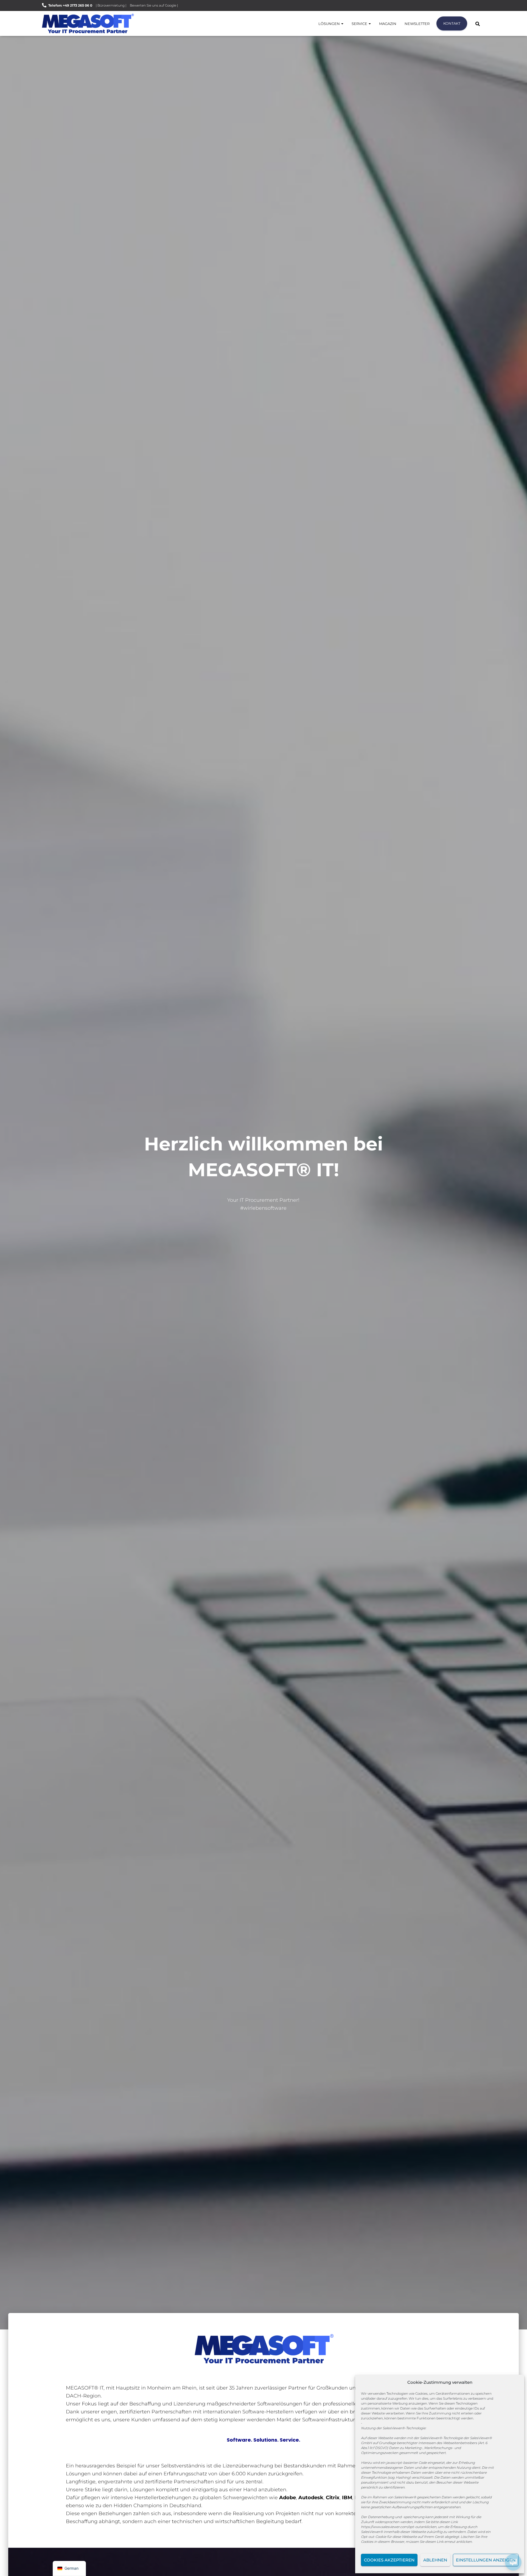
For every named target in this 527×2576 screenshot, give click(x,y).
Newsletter (417, 24)
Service (360, 24)
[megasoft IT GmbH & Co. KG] (88, 23)
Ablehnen (435, 2560)
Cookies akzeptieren (389, 2560)
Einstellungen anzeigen (486, 2560)
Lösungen (330, 24)
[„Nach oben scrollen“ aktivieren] (11, 2565)
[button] (342, 24)
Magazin (388, 24)
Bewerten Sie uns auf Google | (154, 5)
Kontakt (452, 23)
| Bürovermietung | (111, 5)
